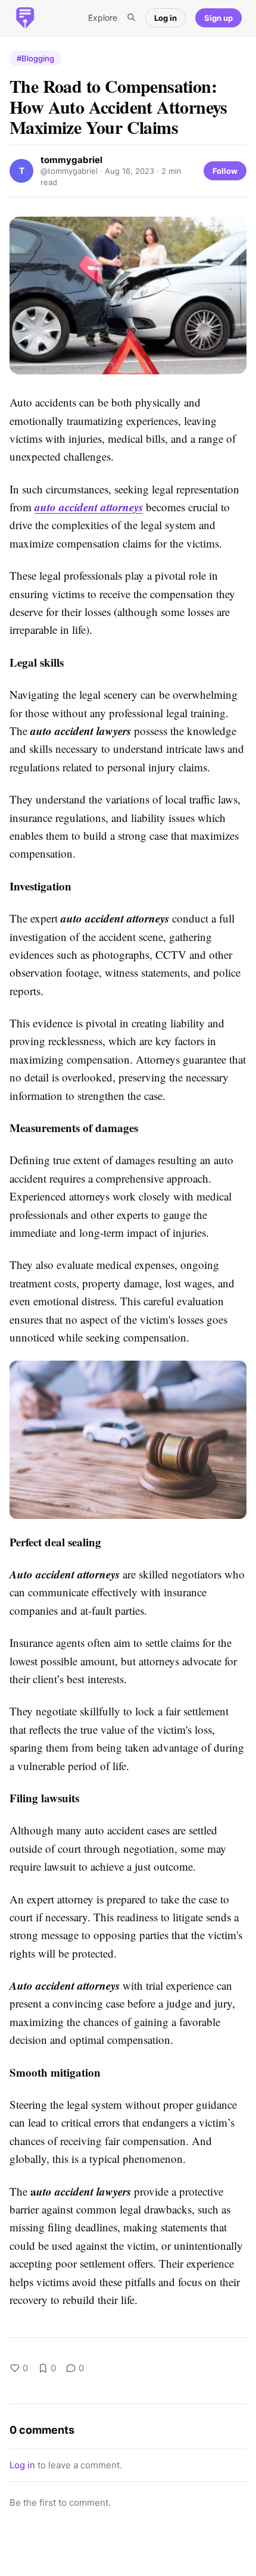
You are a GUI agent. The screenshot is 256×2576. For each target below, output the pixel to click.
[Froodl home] (25, 18)
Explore (103, 18)
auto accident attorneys (89, 507)
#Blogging (35, 58)
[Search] (131, 18)
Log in (166, 18)
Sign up (218, 18)
